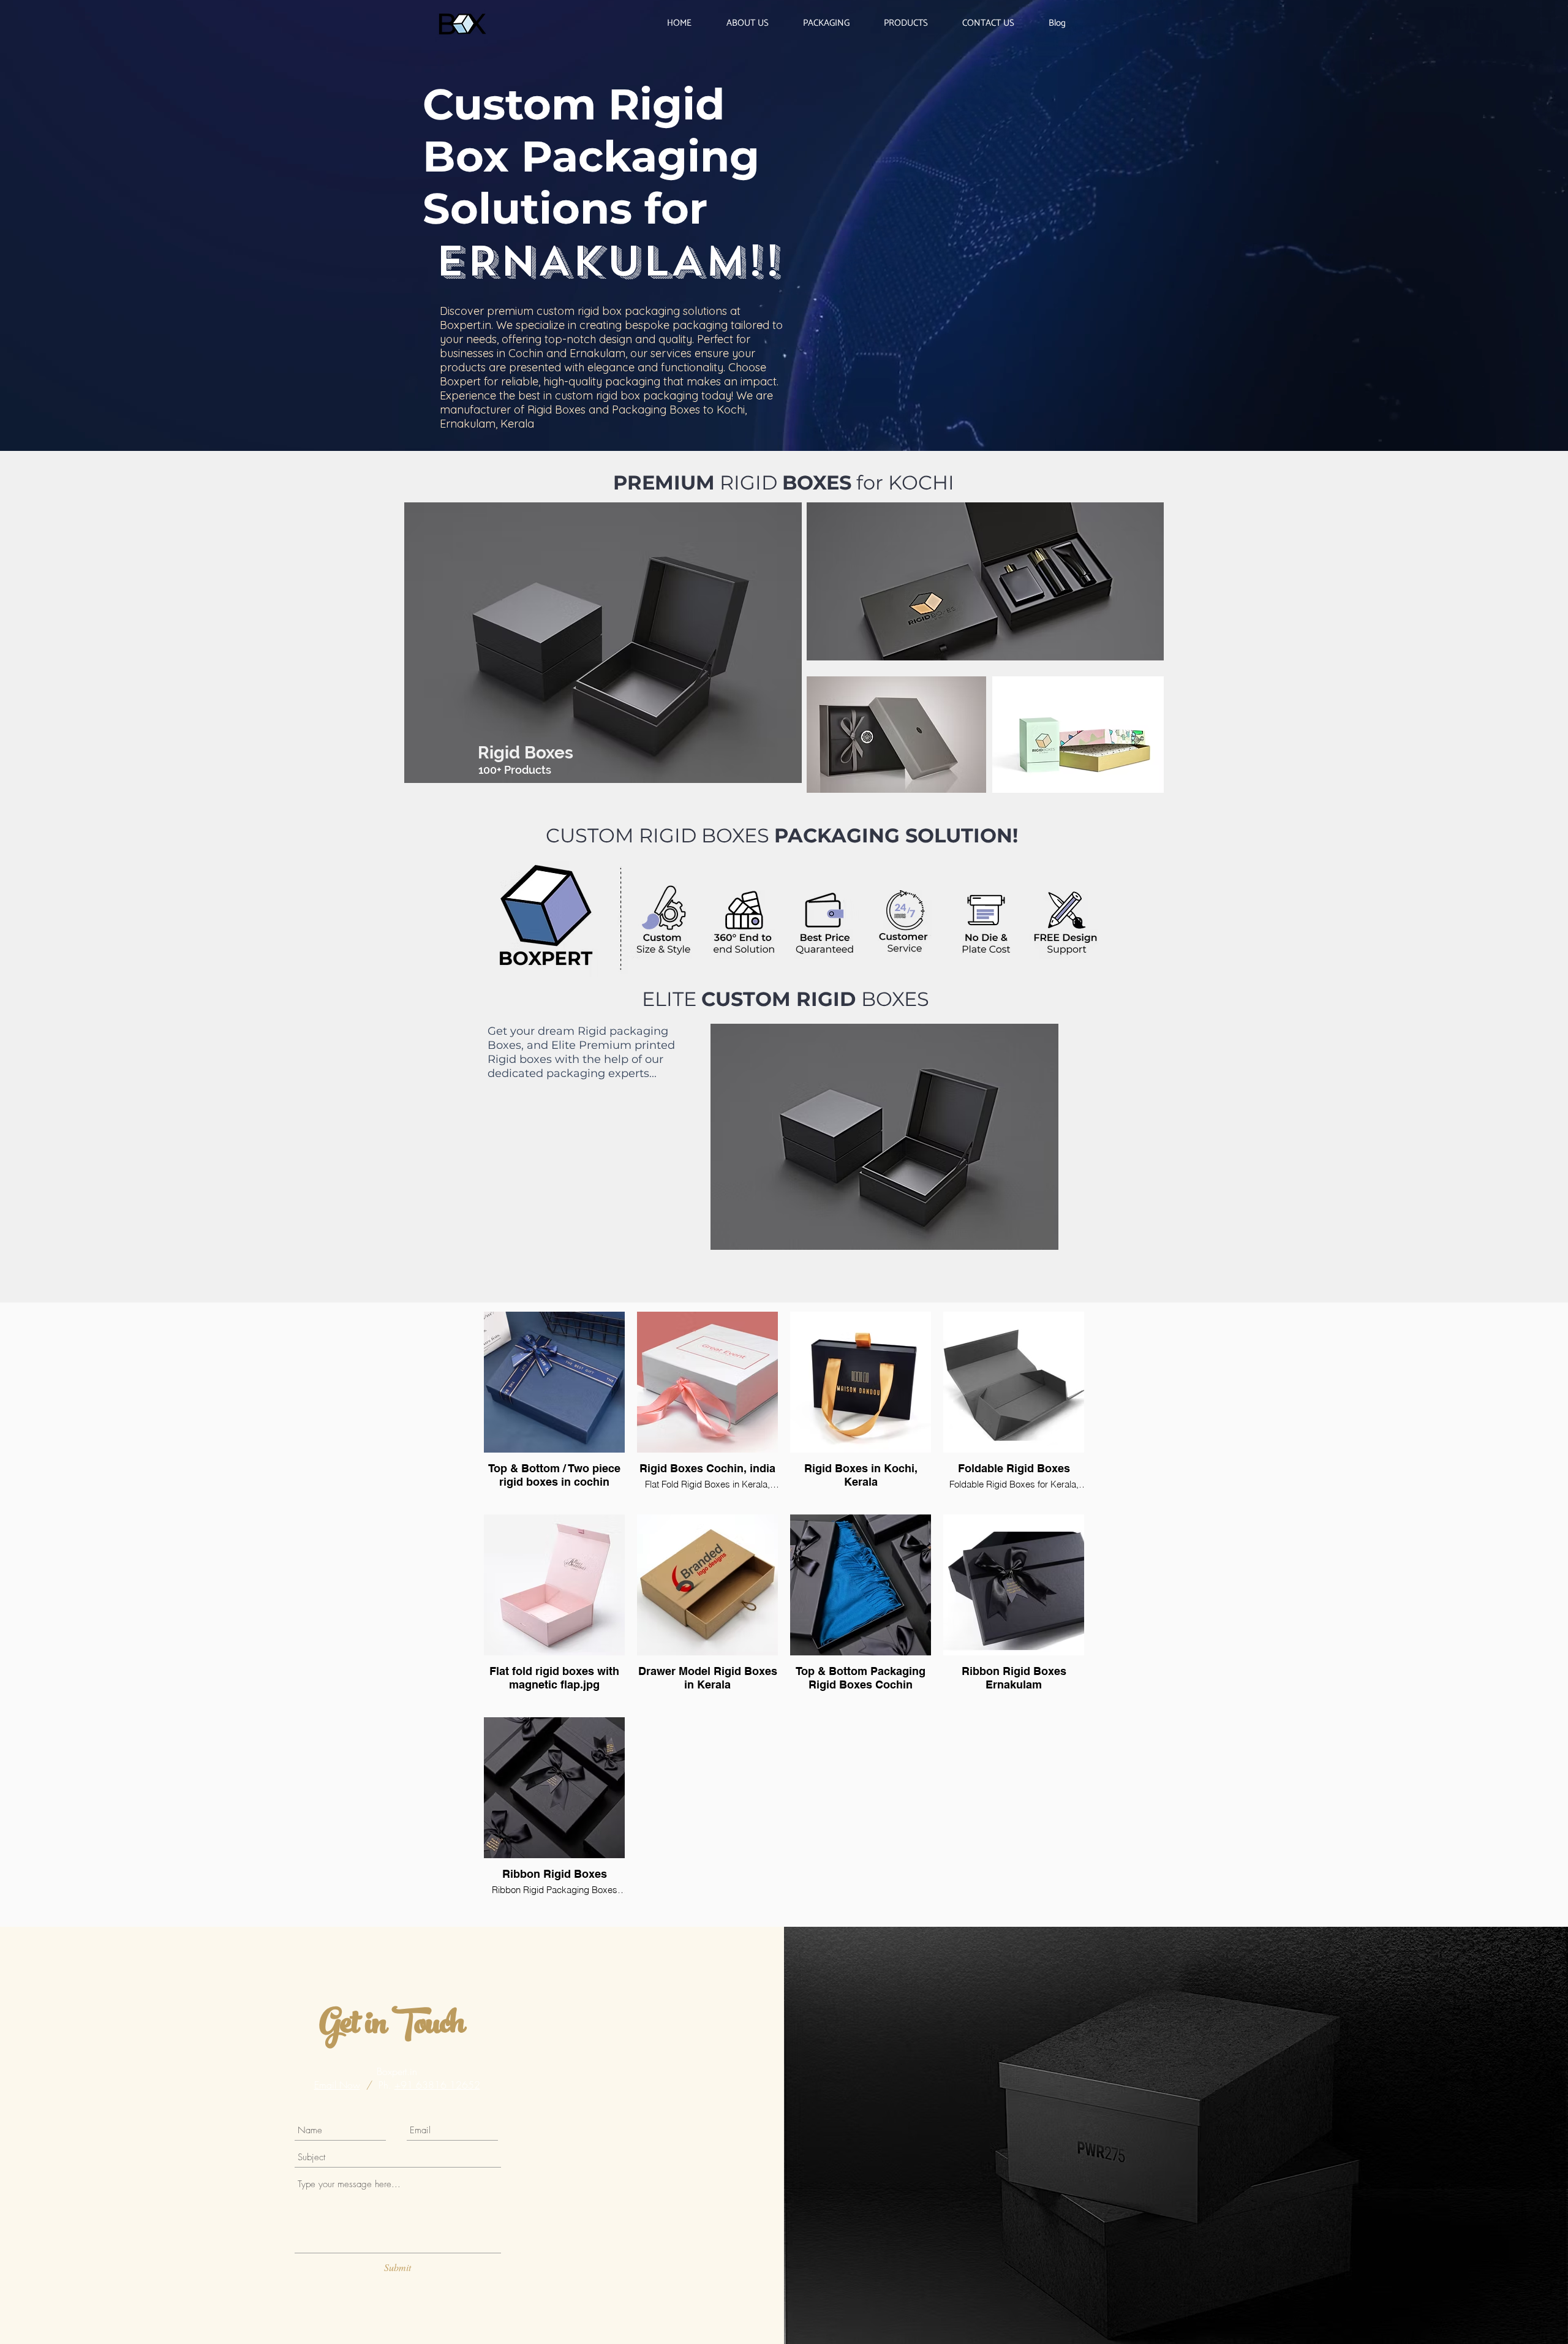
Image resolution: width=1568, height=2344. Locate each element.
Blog (1393, 260)
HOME (1393, 122)
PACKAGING (1393, 177)
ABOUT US (1393, 149)
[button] (1545, 20)
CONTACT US (1393, 233)
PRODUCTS (1393, 204)
